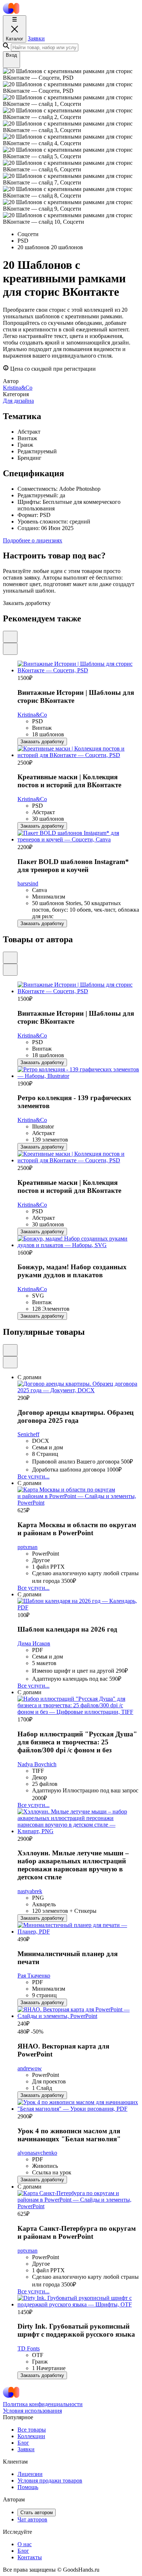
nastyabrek (30, 1891)
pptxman (27, 1547)
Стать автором (37, 2513)
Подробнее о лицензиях (33, 540)
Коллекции (31, 2436)
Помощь (28, 2487)
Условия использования (32, 2411)
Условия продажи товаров (50, 2481)
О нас (25, 2544)
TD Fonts (29, 2348)
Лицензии (30, 2474)
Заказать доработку (42, 742)
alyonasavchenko (37, 2153)
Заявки (36, 38)
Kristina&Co (32, 715)
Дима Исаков (34, 1643)
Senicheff (28, 1434)
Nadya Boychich (37, 1764)
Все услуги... (33, 1476)
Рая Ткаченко (34, 1976)
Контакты (30, 2557)
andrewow (30, 2068)
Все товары (32, 2430)
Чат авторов (32, 2519)
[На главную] (11, 12)
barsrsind (28, 883)
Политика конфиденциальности (43, 2404)
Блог (23, 2443)
